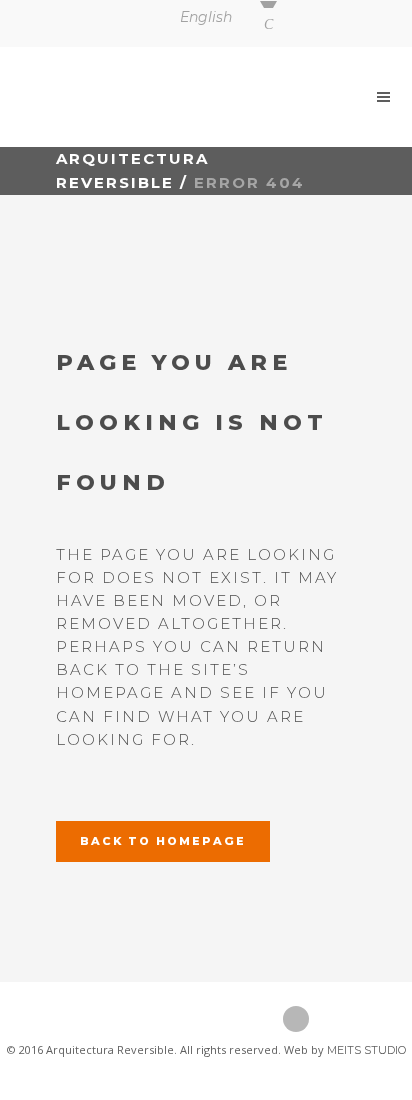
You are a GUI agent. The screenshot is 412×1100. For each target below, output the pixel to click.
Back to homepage (163, 841)
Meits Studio (366, 1050)
